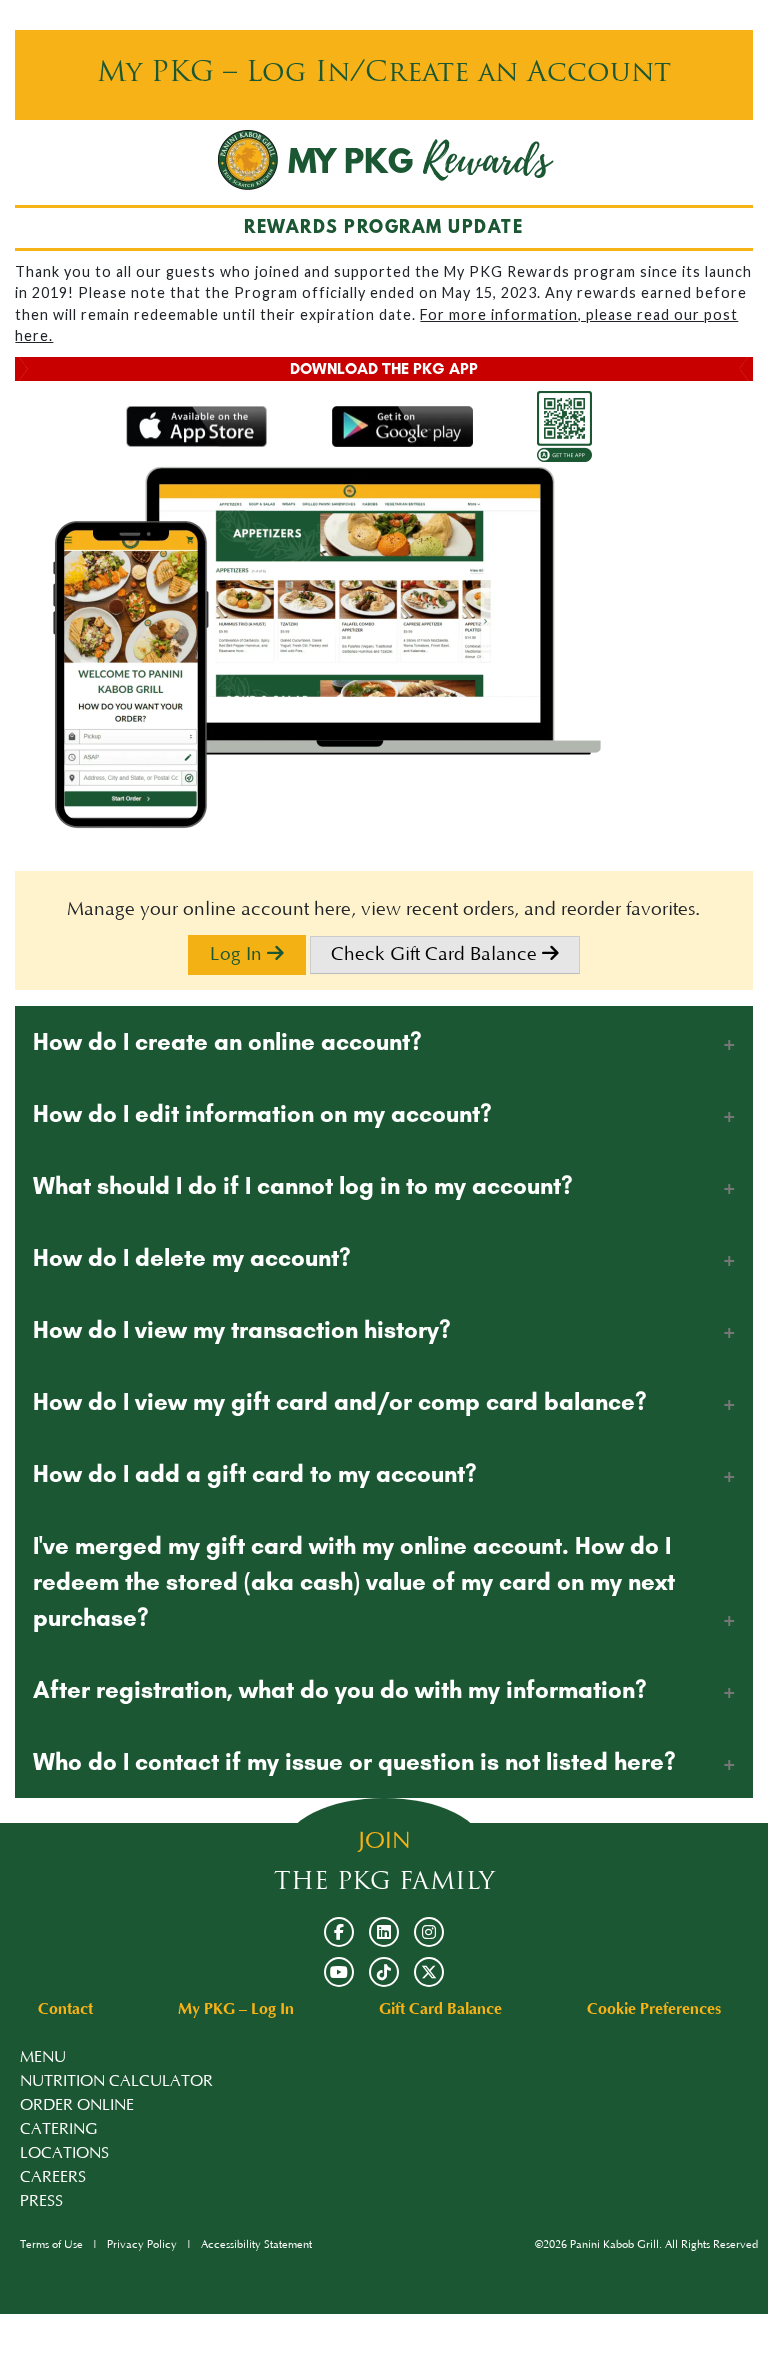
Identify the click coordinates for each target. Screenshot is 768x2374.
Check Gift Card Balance (436, 954)
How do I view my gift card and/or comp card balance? (340, 1401)
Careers (53, 2177)
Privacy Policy (142, 2244)
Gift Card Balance (440, 2009)
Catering (58, 2129)
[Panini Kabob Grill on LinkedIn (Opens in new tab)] (384, 1932)
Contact (65, 2009)
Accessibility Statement (256, 2244)
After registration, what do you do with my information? (340, 1689)
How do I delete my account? (192, 1257)
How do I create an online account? (227, 1041)
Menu (43, 2057)
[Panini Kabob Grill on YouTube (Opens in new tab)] (339, 1972)
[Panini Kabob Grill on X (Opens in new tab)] (429, 1972)
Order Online (77, 2105)
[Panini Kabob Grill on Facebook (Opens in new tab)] (339, 1932)
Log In (238, 954)
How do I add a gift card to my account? (255, 1473)
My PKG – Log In (236, 2009)
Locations (64, 2153)
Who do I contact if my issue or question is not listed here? (354, 1761)
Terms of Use (51, 2244)
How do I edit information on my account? (262, 1113)
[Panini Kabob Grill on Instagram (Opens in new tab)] (429, 1932)
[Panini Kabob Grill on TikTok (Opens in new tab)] (384, 1972)
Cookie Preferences (654, 2009)
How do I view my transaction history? (242, 1329)
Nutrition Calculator (116, 2081)
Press (41, 2201)
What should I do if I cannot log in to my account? (303, 1185)
